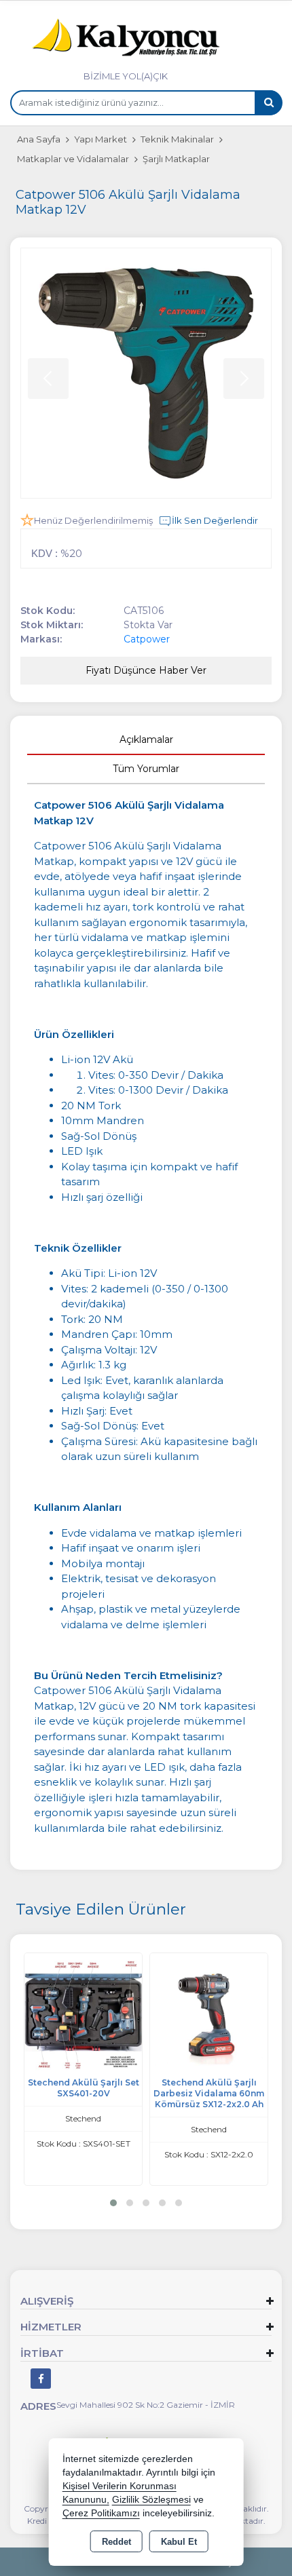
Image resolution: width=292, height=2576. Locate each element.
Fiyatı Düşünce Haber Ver (146, 670)
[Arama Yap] (268, 103)
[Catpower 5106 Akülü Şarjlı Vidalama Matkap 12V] (146, 373)
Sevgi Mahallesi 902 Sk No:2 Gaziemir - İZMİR (146, 2405)
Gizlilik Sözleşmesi (151, 2500)
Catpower (147, 639)
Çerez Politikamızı (101, 2513)
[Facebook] (41, 2379)
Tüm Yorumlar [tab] (146, 769)
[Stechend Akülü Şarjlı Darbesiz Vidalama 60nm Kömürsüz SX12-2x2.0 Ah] (209, 2011)
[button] (113, 2203)
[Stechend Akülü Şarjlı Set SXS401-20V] (83, 2011)
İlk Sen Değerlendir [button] (215, 520)
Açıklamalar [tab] (146, 739)
